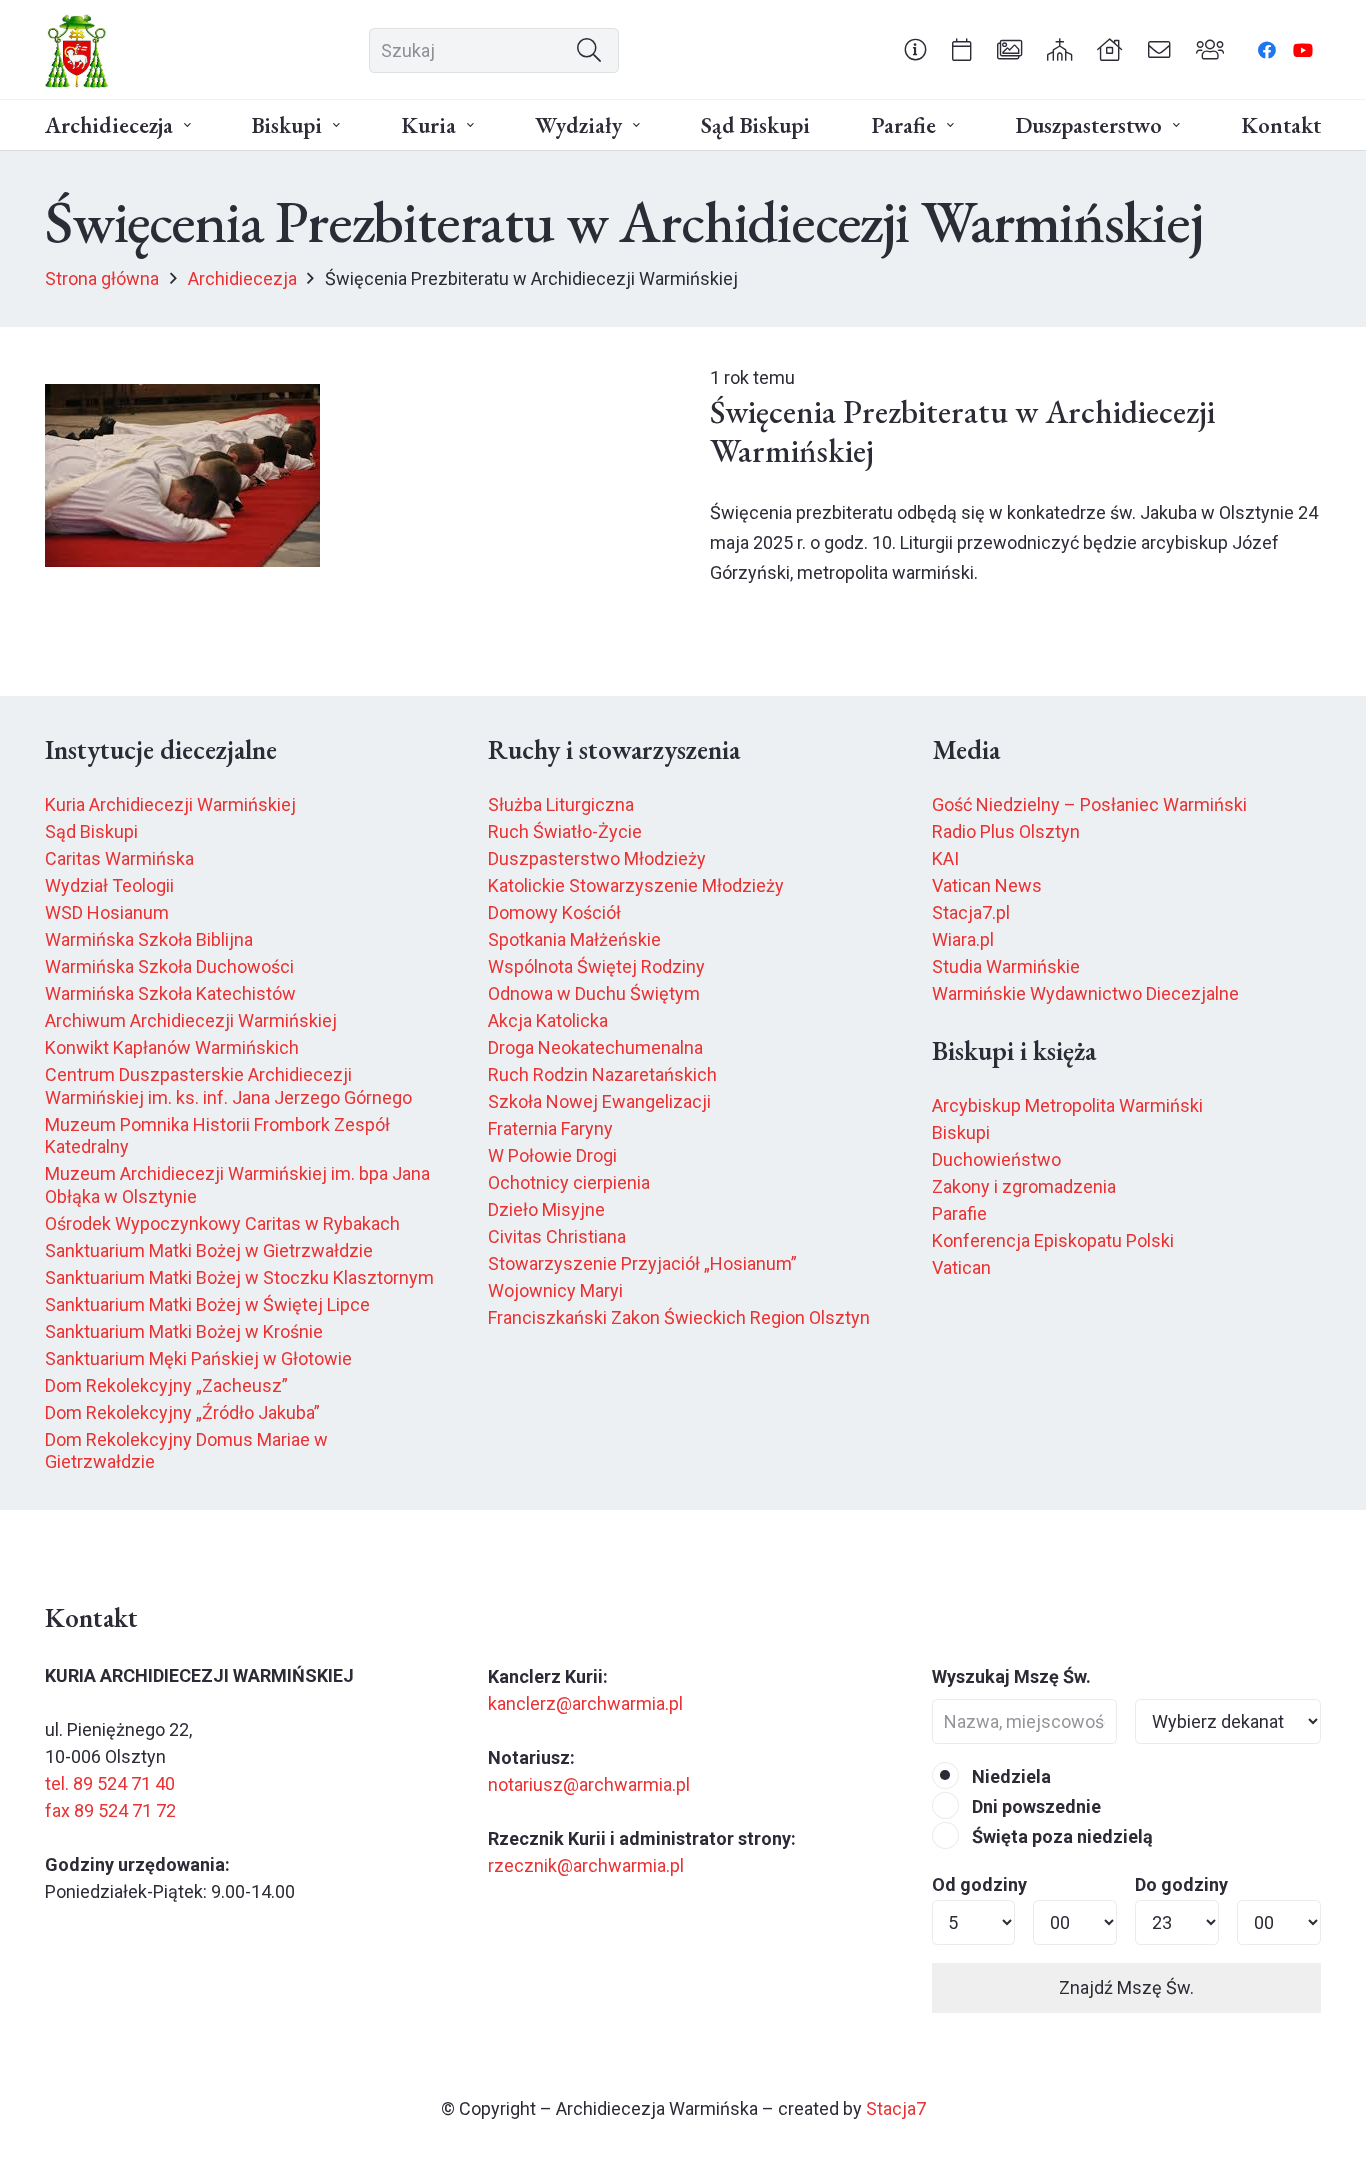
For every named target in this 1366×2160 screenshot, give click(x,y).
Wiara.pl (963, 939)
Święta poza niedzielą (1060, 1836)
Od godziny (979, 1884)
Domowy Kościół (554, 912)
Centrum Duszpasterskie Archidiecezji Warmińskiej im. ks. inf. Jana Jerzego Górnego (228, 1086)
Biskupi (961, 1132)
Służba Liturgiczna (561, 804)
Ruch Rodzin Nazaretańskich (602, 1074)
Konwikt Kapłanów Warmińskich (172, 1047)
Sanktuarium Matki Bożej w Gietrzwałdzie (209, 1250)
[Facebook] (1267, 50)
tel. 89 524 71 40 (110, 1783)
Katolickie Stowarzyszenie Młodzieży (636, 885)
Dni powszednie (1034, 1806)
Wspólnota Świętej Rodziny (596, 966)
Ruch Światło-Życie (565, 831)
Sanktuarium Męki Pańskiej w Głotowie (198, 1358)
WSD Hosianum (107, 912)
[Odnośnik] (915, 49)
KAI (945, 858)
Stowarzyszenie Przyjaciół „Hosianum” (642, 1263)
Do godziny (1181, 1884)
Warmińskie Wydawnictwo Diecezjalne (1085, 993)
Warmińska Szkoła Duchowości (169, 966)
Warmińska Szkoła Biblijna (149, 939)
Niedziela (1009, 1776)
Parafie (959, 1213)
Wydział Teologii (109, 885)
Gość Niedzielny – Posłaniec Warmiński (1089, 804)
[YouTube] (1303, 50)
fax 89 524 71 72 (110, 1810)
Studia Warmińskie (1006, 966)
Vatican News (987, 885)
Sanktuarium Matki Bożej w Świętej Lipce (207, 1304)
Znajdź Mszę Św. (1126, 1987)
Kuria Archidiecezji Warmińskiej (170, 804)
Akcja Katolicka (548, 1020)
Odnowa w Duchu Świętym (594, 993)
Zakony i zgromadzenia (1024, 1186)
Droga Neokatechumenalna (595, 1047)
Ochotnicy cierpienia (569, 1182)
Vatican (961, 1267)
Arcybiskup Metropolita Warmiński (1067, 1105)
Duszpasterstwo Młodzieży (597, 858)
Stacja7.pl (971, 912)
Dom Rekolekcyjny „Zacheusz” (166, 1385)
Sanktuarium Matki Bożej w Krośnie (184, 1331)
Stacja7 (896, 2108)
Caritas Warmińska (119, 858)
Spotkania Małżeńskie (574, 939)
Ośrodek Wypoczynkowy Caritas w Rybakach (222, 1223)
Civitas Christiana (557, 1236)
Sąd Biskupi (91, 831)
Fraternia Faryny (550, 1128)
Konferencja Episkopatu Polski (1053, 1240)
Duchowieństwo (996, 1159)
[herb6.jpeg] (77, 50)
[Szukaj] (589, 50)
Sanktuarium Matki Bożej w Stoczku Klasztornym (239, 1277)
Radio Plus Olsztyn (1006, 831)
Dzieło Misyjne (546, 1209)
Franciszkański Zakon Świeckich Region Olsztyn (679, 1317)
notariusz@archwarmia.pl (589, 1784)
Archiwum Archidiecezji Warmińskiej (191, 1020)
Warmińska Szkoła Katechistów (170, 993)
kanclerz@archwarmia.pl (585, 1703)
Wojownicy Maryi (555, 1290)
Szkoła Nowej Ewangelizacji (599, 1101)
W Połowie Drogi (552, 1155)
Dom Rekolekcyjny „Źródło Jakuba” (182, 1412)
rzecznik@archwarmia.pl (586, 1865)
